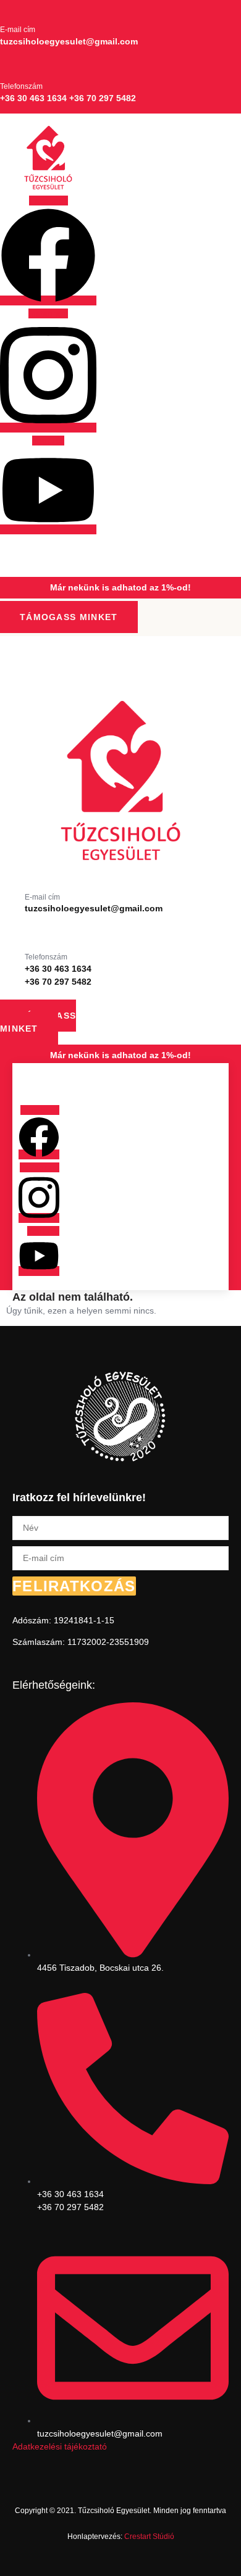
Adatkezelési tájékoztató (60, 2446)
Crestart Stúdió (149, 2537)
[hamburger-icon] (15, 550)
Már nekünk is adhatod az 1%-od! (120, 587)
